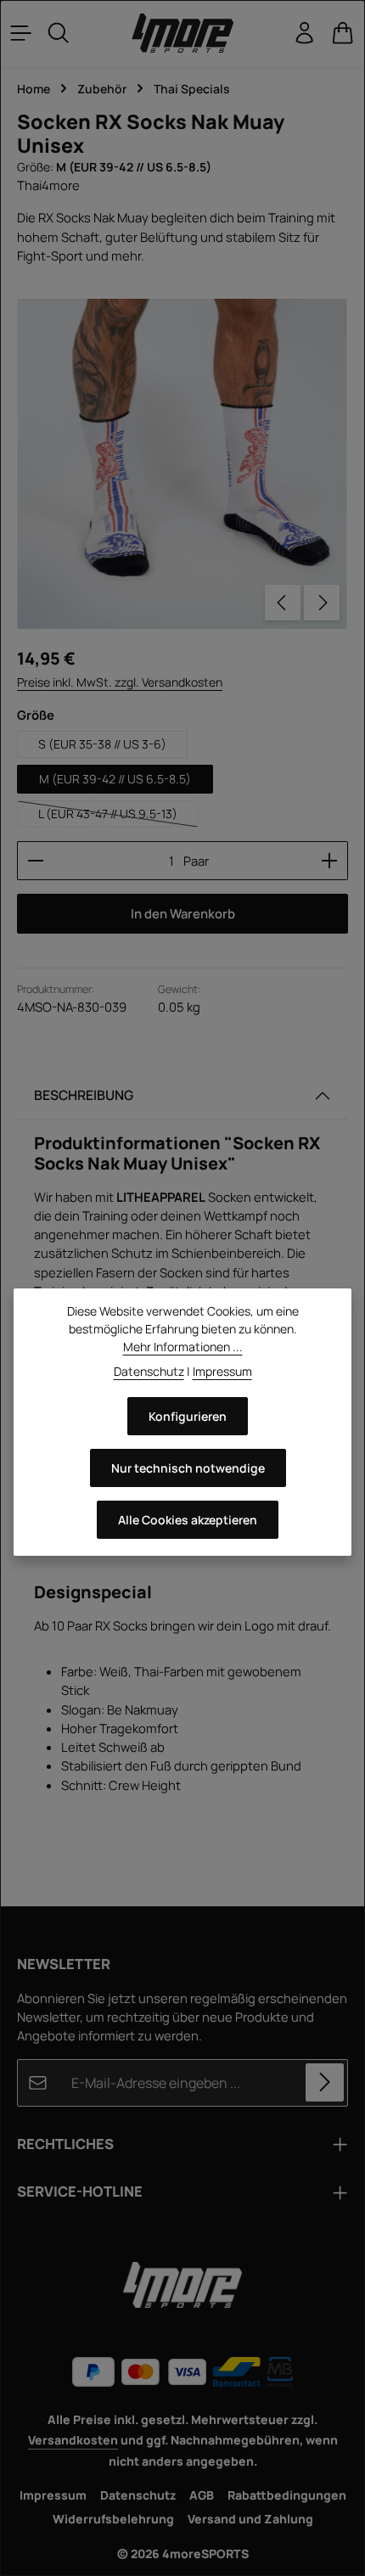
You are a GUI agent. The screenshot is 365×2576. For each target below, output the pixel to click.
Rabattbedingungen (287, 2495)
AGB (202, 2495)
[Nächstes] (322, 603)
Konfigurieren (188, 1416)
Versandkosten (73, 2440)
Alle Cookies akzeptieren (188, 1520)
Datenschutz (138, 2495)
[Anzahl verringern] (35, 861)
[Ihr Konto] (305, 33)
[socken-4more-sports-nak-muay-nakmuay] (182, 464)
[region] (182, 464)
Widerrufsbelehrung (113, 2519)
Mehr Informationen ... (183, 1347)
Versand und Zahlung (250, 2519)
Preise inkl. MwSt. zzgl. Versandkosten (120, 682)
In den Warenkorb (183, 913)
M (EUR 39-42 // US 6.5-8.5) (115, 779)
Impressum (53, 2495)
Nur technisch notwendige (188, 1468)
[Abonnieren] (325, 2082)
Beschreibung (84, 1095)
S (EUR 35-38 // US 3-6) (102, 744)
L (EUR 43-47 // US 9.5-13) (118, 817)
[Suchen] (59, 33)
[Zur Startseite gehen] (182, 34)
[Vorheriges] (283, 603)
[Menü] (21, 33)
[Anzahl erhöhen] (330, 861)
